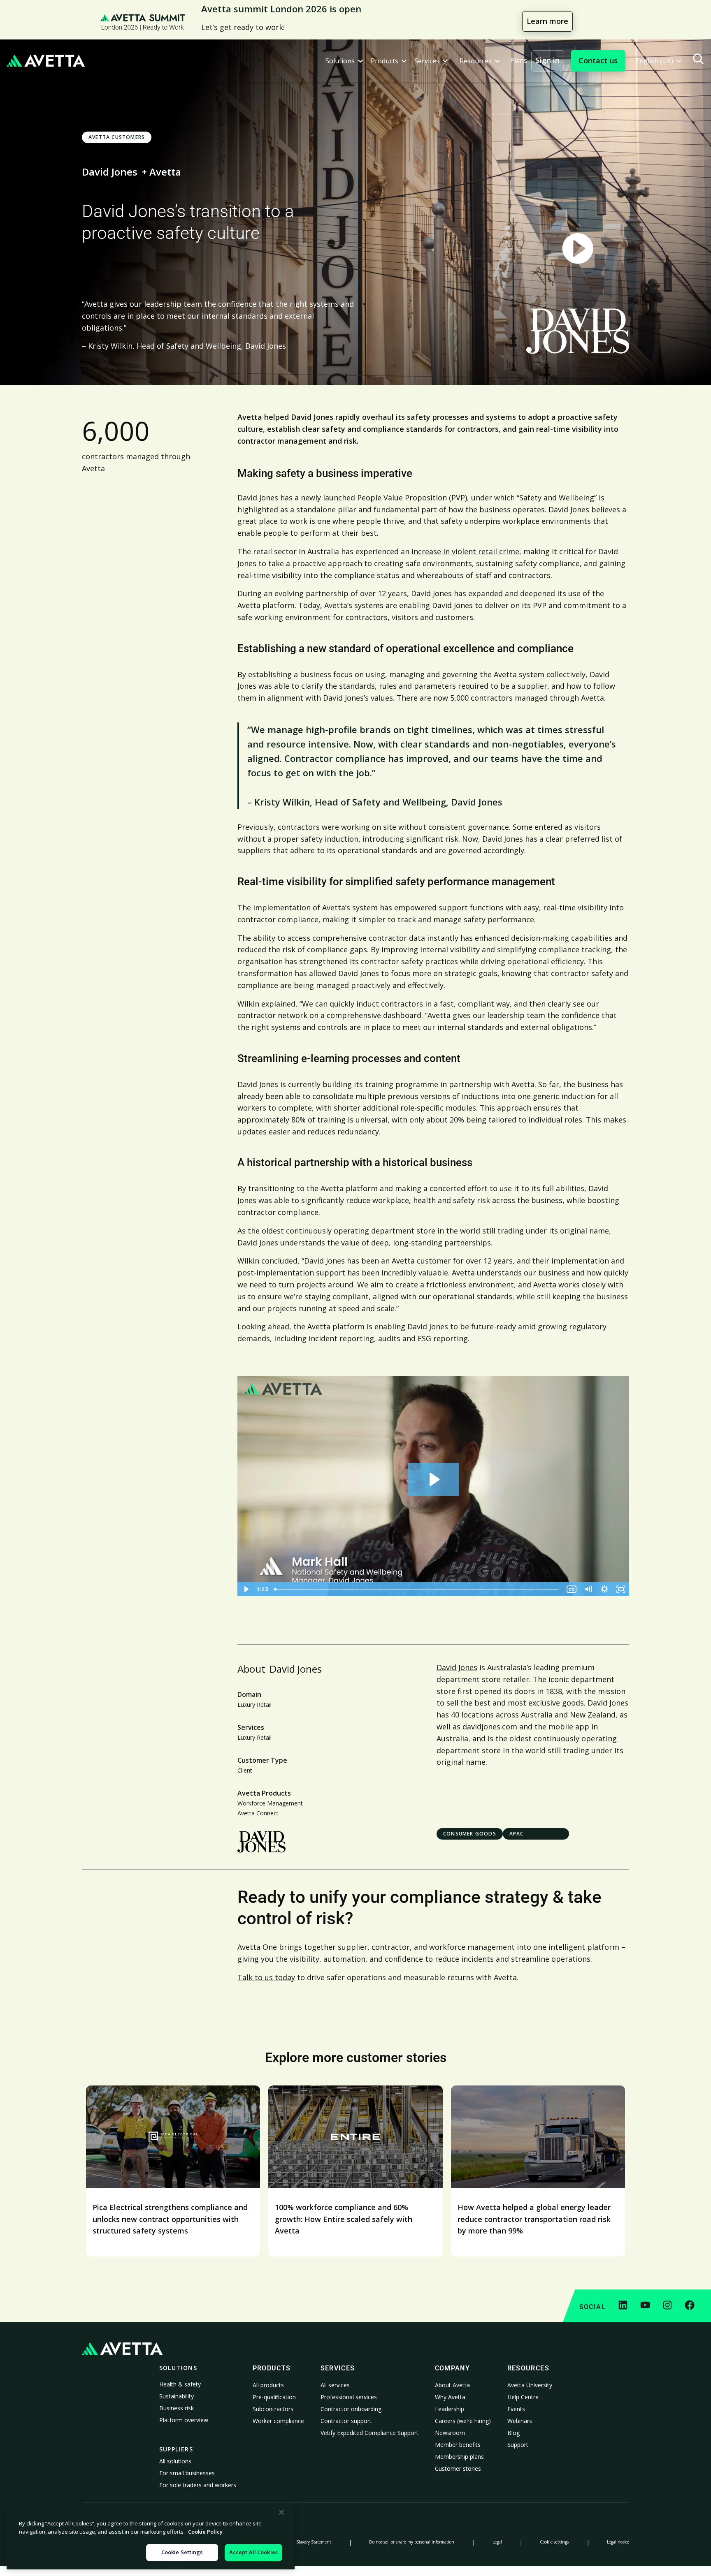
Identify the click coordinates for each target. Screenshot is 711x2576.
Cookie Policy (205, 2532)
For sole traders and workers (198, 2485)
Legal (497, 2542)
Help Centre (523, 2397)
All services (335, 2385)
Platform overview (184, 2420)
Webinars (520, 2421)
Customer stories (458, 2468)
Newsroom (450, 2433)
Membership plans (459, 2457)
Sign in (548, 60)
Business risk (177, 2408)
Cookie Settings (182, 2552)
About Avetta (452, 2385)
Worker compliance (278, 2421)
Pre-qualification (274, 2397)
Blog (513, 2433)
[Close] (281, 2512)
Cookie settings (554, 2542)
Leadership (450, 2409)
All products (268, 2385)
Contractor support (346, 2421)
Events (516, 2409)
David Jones (457, 1667)
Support (518, 2445)
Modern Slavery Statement (306, 2542)
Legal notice (618, 2542)
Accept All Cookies (253, 2552)
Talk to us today (266, 1977)
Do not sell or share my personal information (412, 2542)
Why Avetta (450, 2397)
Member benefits (458, 2445)
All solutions (175, 2461)
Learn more (547, 21)
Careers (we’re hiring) (463, 2421)
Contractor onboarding (351, 2409)
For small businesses (187, 2473)
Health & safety (180, 2384)
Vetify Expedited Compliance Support (369, 2433)
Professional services (349, 2397)
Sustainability (177, 2396)
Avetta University (530, 2385)
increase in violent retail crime (465, 551)
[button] (344, 61)
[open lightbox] (578, 249)
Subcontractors (273, 2409)
